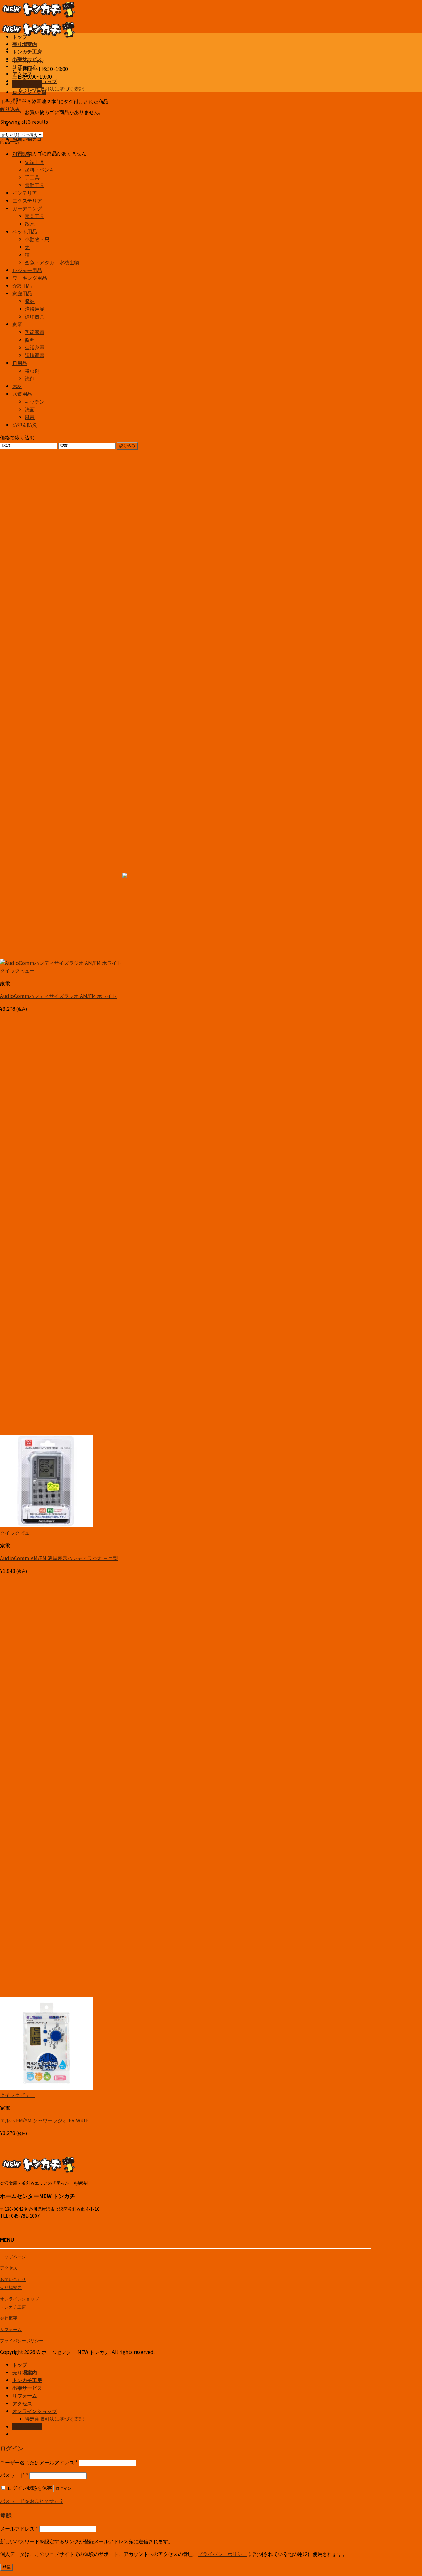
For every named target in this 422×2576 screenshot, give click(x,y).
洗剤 (30, 378)
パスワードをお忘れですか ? (31, 2501)
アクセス (22, 74)
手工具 (32, 177)
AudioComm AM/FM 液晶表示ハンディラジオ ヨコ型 (59, 1558)
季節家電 (35, 332)
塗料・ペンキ (40, 169)
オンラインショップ (35, 81)
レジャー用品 (27, 270)
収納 (30, 301)
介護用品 (22, 285)
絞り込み (127, 446)
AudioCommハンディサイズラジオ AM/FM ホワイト (58, 996)
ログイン (64, 2488)
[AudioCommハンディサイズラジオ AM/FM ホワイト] (107, 963)
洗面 (30, 409)
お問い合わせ (13, 2279)
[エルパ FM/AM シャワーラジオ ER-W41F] (46, 2087)
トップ (20, 36)
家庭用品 (22, 293)
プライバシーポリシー (22, 2340)
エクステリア (27, 200)
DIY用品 (21, 154)
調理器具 (35, 316)
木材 (17, 386)
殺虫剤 (32, 370)
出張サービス (27, 59)
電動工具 (35, 185)
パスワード (14, 2475)
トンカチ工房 (27, 51)
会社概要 (9, 2318)
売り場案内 (25, 44)
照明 (30, 340)
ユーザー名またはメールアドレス (39, 2462)
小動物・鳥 (37, 239)
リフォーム (25, 66)
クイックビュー (17, 970)
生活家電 (35, 347)
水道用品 (22, 394)
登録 (6, 2567)
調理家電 (35, 355)
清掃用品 (35, 309)
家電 (17, 324)
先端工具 (35, 162)
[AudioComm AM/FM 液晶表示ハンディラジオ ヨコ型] (46, 1525)
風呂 (30, 417)
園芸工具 (35, 216)
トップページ (13, 2256)
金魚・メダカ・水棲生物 (52, 262)
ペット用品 (25, 231)
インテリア (25, 193)
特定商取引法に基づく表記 (54, 88)
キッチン (35, 401)
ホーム (7, 101)
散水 (30, 224)
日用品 (20, 363)
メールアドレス (19, 2528)
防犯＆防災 (25, 425)
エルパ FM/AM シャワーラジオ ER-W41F (44, 2120)
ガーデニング (27, 208)
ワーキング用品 (30, 278)
